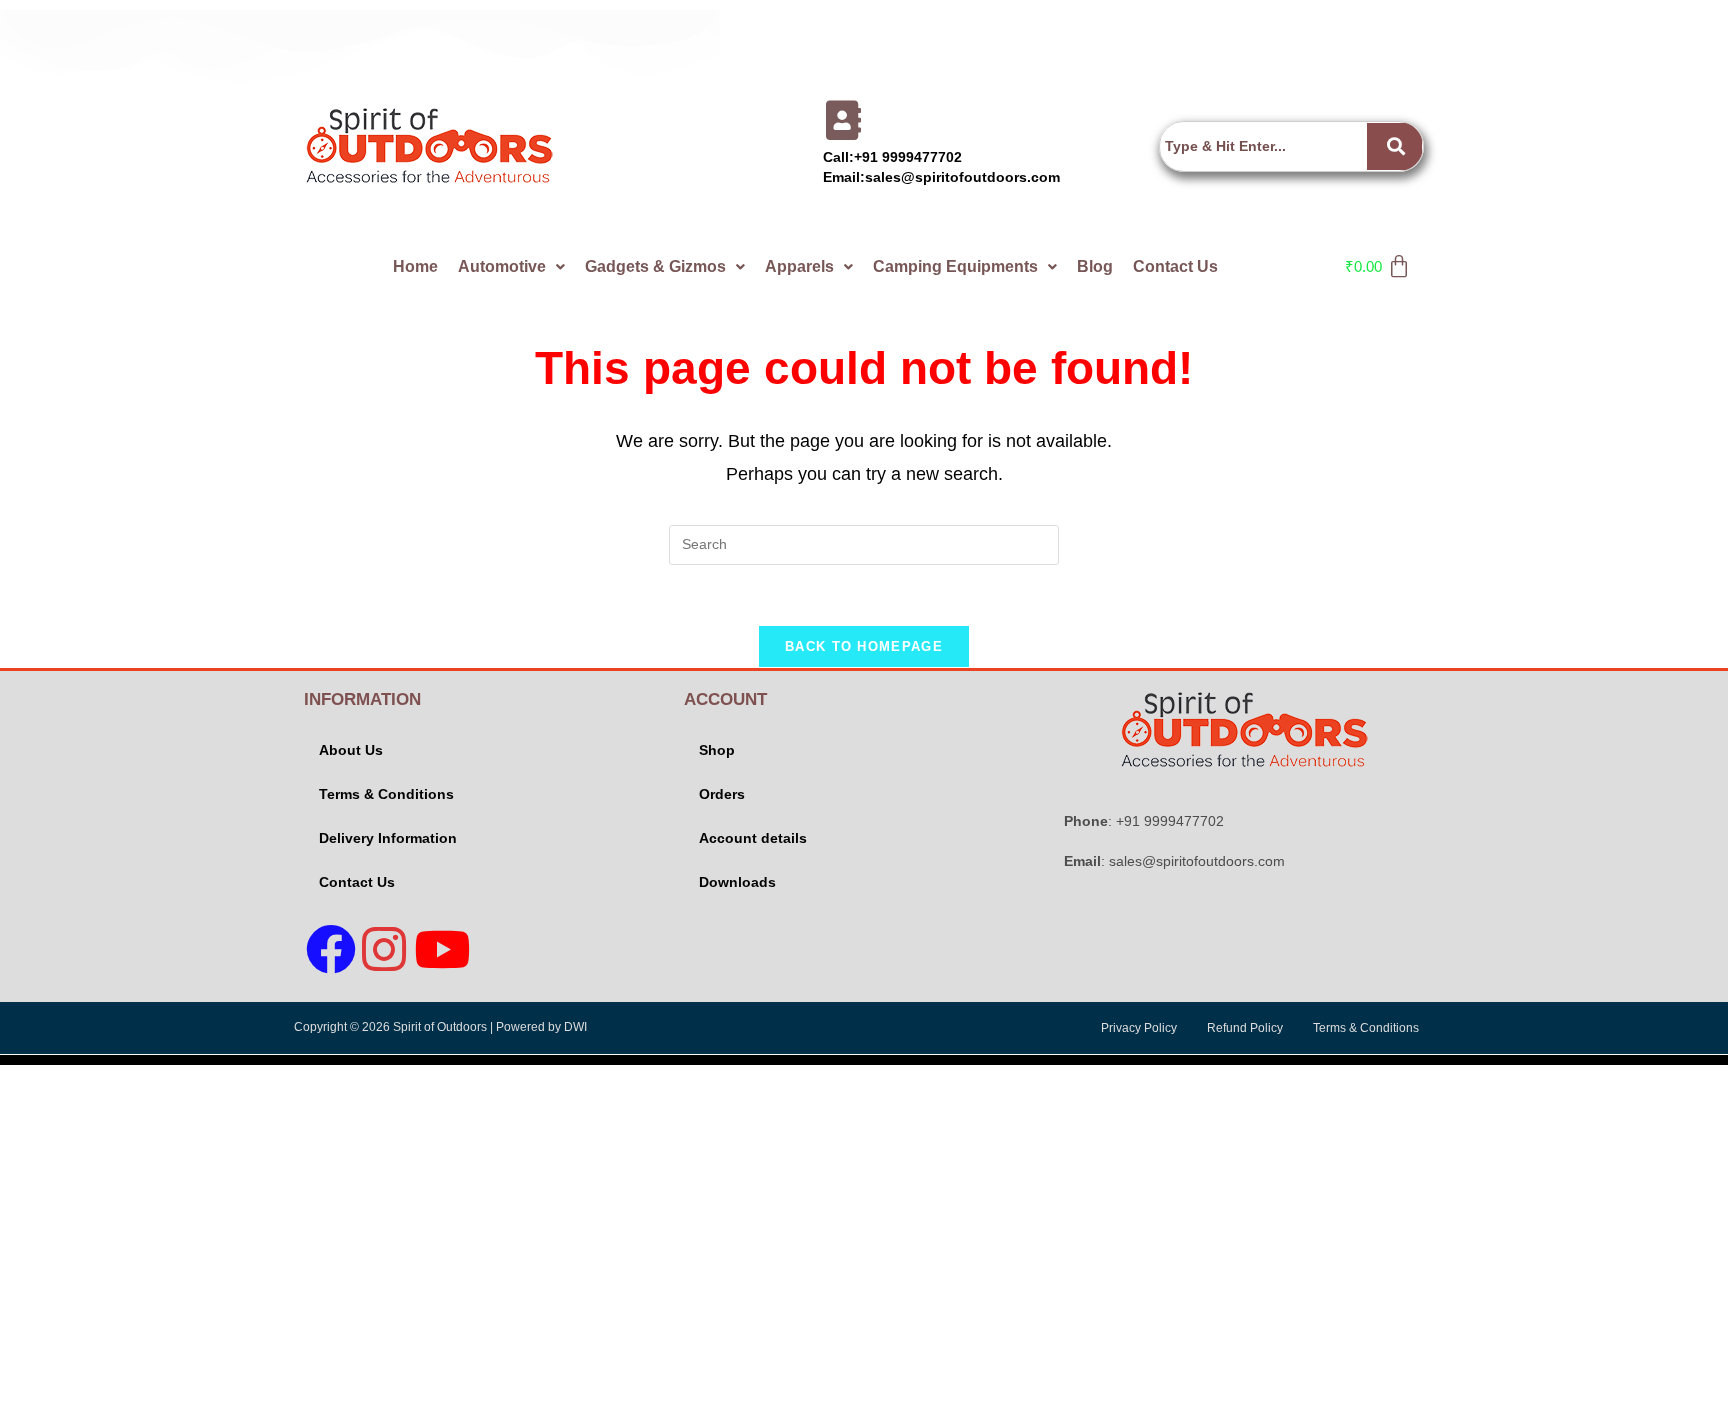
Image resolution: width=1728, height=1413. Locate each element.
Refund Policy (1245, 1028)
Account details (753, 838)
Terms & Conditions (386, 794)
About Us (351, 750)
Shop (717, 750)
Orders (722, 794)
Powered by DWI (541, 1027)
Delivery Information (388, 838)
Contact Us (1175, 266)
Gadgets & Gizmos (655, 266)
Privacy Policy (1139, 1028)
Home (415, 266)
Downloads (737, 882)
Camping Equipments (955, 266)
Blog (1095, 266)
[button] (511, 267)
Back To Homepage (864, 646)
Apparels (799, 266)
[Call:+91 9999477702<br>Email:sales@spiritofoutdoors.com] (843, 120)
